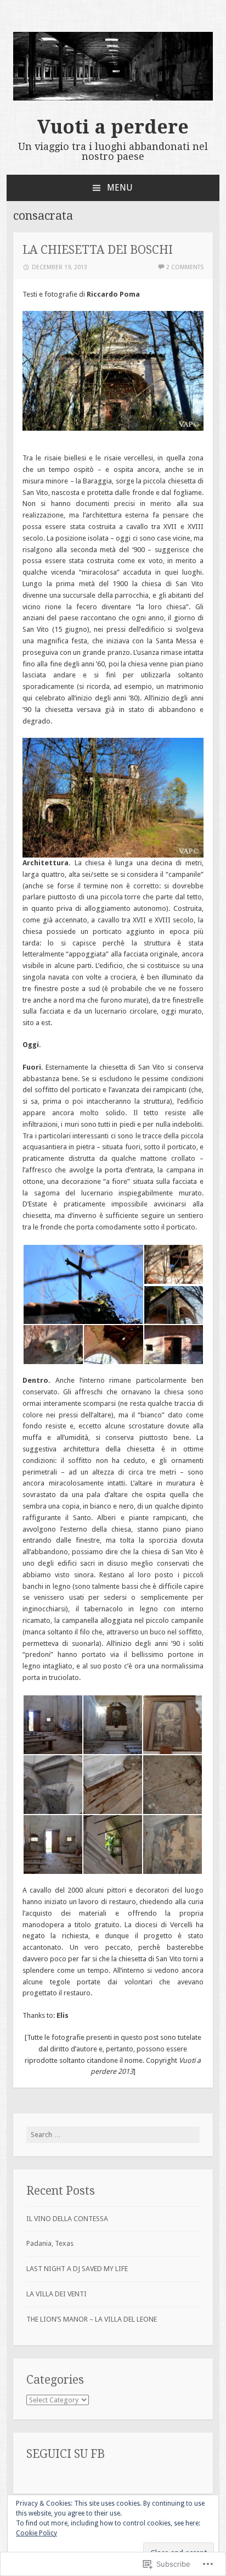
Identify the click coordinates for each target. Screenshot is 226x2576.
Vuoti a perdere (113, 127)
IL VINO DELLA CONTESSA (67, 2219)
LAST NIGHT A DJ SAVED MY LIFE (77, 2269)
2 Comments (185, 267)
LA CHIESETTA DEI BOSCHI (98, 250)
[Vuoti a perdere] (113, 98)
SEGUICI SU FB (66, 2454)
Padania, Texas (50, 2243)
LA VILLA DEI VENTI (56, 2294)
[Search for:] (113, 2135)
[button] (83, 1284)
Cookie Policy (36, 2533)
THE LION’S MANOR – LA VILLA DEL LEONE (92, 2319)
